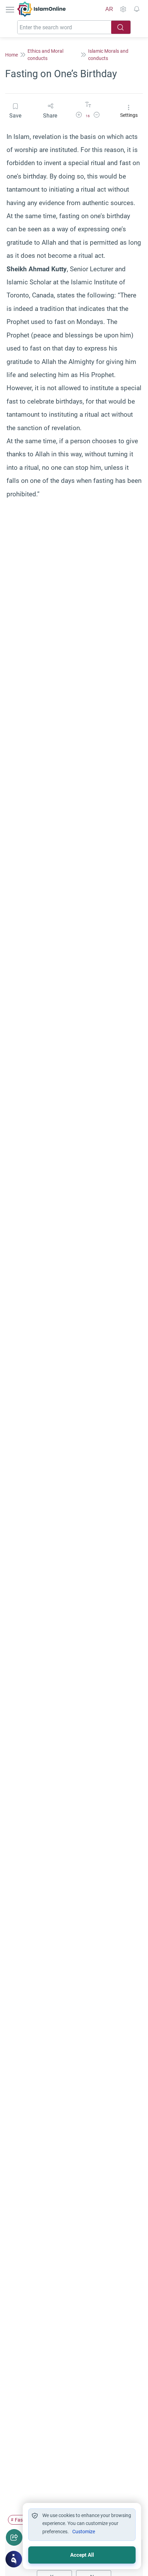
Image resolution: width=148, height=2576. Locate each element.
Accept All (82, 2555)
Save (15, 116)
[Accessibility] (123, 9)
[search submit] (121, 27)
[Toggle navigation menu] (11, 9)
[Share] (14, 2537)
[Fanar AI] (14, 2559)
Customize (84, 2532)
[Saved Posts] (137, 9)
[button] (79, 116)
